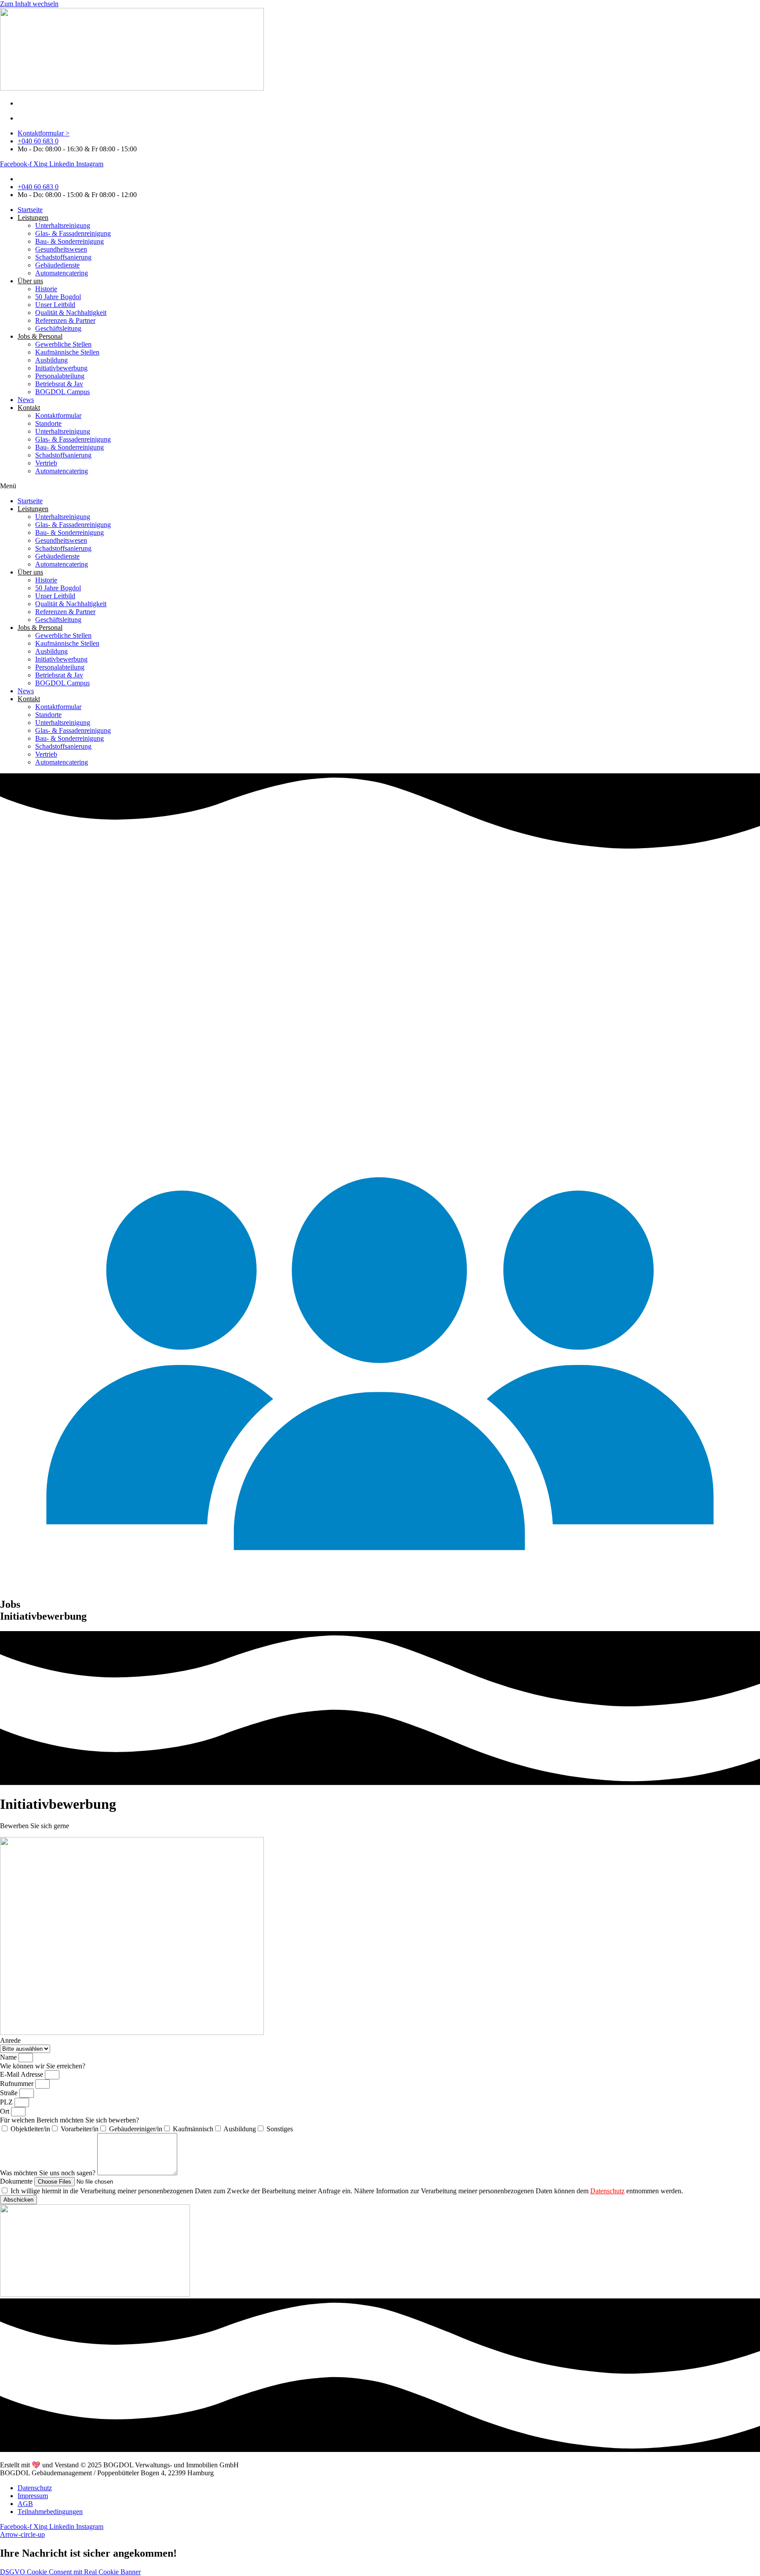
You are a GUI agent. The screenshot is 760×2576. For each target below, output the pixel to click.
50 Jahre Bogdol (58, 297)
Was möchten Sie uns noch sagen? (49, 2173)
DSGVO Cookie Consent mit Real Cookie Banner (70, 2572)
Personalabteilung (60, 376)
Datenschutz (607, 2191)
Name (9, 2057)
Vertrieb (46, 463)
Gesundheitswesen (61, 249)
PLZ (7, 2102)
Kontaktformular (58, 415)
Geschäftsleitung (58, 328)
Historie (46, 289)
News (26, 400)
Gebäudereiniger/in (136, 2129)
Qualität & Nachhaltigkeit (71, 313)
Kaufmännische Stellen (67, 352)
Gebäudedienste (57, 265)
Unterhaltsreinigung (63, 225)
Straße (10, 2093)
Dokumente (17, 2181)
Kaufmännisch (193, 2129)
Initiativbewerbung (61, 368)
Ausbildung (51, 360)
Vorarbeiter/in (80, 2129)
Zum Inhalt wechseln (29, 4)
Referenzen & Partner (65, 320)
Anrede (10, 2040)
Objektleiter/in (30, 2129)
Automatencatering (62, 273)
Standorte (48, 423)
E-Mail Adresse (22, 2074)
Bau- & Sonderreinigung (69, 241)
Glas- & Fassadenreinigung (73, 233)
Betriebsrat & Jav (59, 384)
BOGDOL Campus (62, 392)
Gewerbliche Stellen (63, 344)
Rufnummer (18, 2084)
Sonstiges (280, 2129)
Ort (5, 2111)
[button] (380, 486)
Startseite (30, 210)
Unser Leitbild (55, 305)
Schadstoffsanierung (63, 257)
